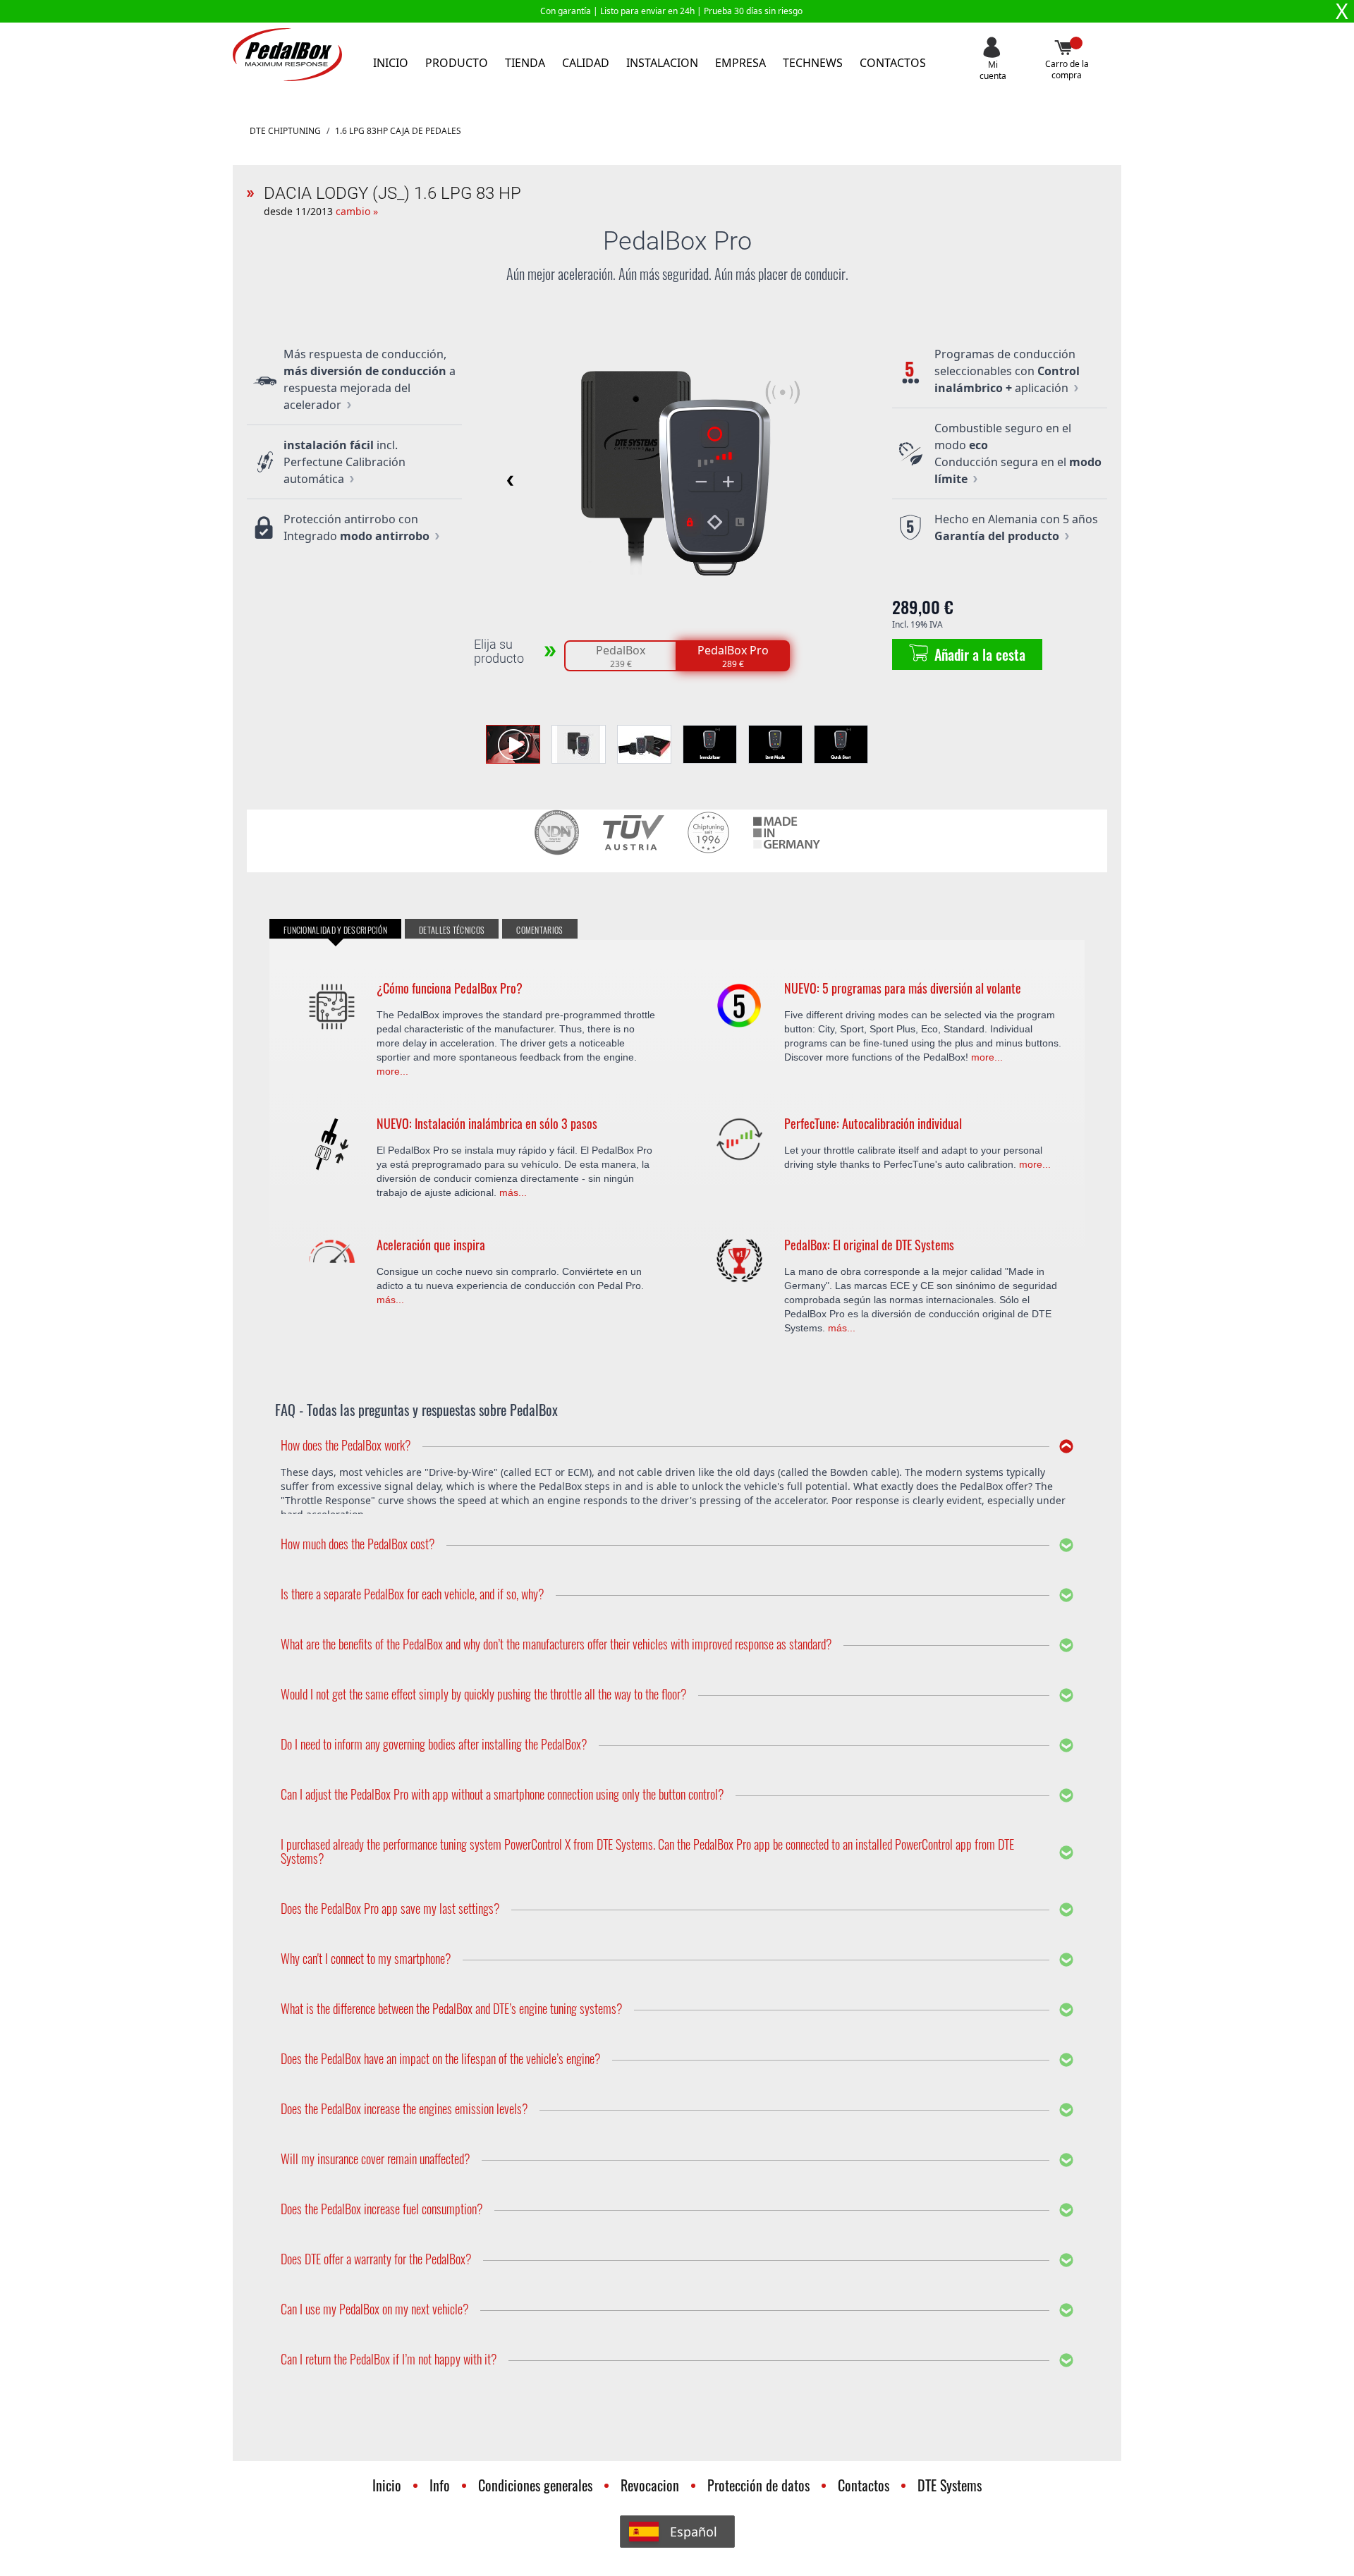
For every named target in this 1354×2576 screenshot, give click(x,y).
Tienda (525, 63)
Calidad (586, 63)
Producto (457, 63)
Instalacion (662, 63)
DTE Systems (950, 2485)
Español (694, 2532)
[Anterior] (508, 480)
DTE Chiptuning (285, 131)
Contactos (893, 63)
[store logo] (287, 55)
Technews (813, 63)
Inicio (391, 63)
